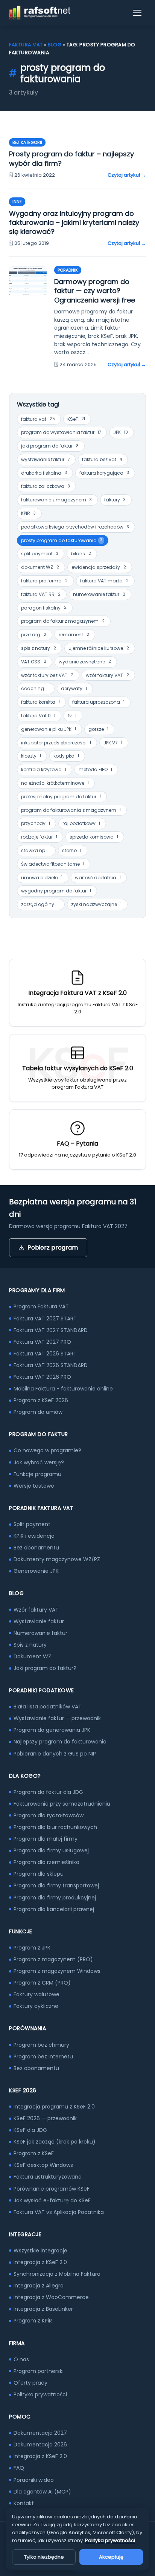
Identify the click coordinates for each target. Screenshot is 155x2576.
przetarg (34, 635)
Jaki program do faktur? (45, 1668)
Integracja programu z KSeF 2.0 (54, 2107)
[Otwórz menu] (138, 13)
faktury (115, 500)
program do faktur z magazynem (63, 621)
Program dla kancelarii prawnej (54, 1909)
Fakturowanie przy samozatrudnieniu (62, 1804)
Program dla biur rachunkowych (55, 1827)
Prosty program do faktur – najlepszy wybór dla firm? (71, 158)
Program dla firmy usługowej (51, 1850)
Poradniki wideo (34, 2480)
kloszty (31, 756)
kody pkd (66, 756)
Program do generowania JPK (52, 1730)
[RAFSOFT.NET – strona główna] (40, 13)
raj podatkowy (81, 823)
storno (72, 850)
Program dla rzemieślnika (46, 1862)
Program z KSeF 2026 (41, 1400)
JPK (121, 432)
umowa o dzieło (42, 878)
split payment (40, 554)
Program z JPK (32, 1948)
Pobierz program (53, 1248)
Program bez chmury (41, 2045)
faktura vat (38, 419)
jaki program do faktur (50, 446)
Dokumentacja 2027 (40, 2433)
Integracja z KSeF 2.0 (40, 2262)
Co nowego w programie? (47, 1450)
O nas (21, 2359)
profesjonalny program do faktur (61, 797)
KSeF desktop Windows (43, 2165)
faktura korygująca (104, 473)
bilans (81, 554)
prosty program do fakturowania (62, 540)
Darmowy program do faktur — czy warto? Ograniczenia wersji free (95, 291)
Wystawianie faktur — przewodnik (57, 1718)
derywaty (74, 688)
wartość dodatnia (98, 878)
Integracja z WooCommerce (51, 2297)
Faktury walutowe (36, 1994)
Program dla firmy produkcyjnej (55, 1898)
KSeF (76, 419)
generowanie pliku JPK (49, 729)
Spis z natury (30, 1645)
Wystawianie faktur (39, 1621)
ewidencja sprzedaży (99, 567)
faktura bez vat (102, 459)
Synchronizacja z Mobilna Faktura (57, 2274)
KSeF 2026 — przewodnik (45, 2118)
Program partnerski (39, 2371)
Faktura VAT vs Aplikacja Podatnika (59, 2212)
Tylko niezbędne (44, 2557)
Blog (55, 45)
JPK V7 (113, 743)
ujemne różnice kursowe (99, 648)
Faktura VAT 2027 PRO (42, 1342)
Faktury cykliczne (36, 2006)
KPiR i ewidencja (34, 1536)
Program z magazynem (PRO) (53, 1959)
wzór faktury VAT (107, 675)
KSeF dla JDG (30, 2130)
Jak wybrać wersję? (39, 1462)
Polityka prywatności (40, 2394)
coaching (35, 688)
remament (74, 635)
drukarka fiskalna (44, 473)
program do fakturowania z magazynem (71, 810)
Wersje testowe (34, 1486)
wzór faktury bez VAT (47, 675)
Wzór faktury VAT (36, 1610)
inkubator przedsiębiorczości (56, 743)
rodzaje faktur (39, 837)
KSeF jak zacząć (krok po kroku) (55, 2142)
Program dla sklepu (39, 1874)
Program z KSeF (34, 2153)
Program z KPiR (33, 2321)
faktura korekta (40, 702)
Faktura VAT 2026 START (45, 1354)
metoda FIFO (95, 769)
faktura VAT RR (41, 594)
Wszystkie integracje (40, 2251)
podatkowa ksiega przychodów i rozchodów (75, 527)
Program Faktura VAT (41, 1306)
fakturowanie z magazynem (56, 500)
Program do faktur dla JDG (48, 1792)
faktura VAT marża (104, 581)
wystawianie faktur (45, 459)
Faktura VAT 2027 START (45, 1319)
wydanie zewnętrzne (85, 662)
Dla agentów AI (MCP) (42, 2492)
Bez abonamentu (36, 1548)
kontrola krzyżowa (44, 769)
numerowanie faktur (99, 594)
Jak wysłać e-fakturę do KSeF (52, 2200)
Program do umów (38, 1412)
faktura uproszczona (98, 702)
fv (72, 716)
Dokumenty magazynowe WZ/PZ (57, 1559)
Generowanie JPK (36, 1571)
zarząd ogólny (40, 904)
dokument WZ (40, 567)
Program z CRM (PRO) (42, 1983)
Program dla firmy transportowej (56, 1885)
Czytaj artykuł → (127, 175)
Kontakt (24, 2503)
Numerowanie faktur (40, 1633)
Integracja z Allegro (39, 2286)
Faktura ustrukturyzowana (48, 2177)
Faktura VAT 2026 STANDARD (51, 1365)
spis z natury (39, 648)
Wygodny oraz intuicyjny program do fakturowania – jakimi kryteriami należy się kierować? (74, 223)
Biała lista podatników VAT (48, 1707)
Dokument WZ (32, 1656)
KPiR (28, 513)
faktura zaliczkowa (46, 486)
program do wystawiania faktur (61, 432)
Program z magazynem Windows (57, 1971)
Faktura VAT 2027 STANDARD (51, 1330)
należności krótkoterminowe (55, 783)
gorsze (98, 729)
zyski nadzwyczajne (96, 904)
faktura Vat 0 (38, 716)
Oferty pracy (30, 2383)
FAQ (19, 2468)
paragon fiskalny (44, 608)
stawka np (35, 850)
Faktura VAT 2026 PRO (42, 1377)
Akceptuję (111, 2557)
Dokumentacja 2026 (40, 2445)
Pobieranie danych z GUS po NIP (55, 1754)
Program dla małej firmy (46, 1839)
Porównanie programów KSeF (52, 2189)
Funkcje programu (37, 1474)
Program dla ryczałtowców (49, 1815)
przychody (36, 823)
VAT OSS (34, 662)
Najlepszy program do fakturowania (60, 1742)
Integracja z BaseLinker (43, 2309)
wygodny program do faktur (56, 891)
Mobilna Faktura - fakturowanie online (63, 1389)
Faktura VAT (26, 45)
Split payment (32, 1524)
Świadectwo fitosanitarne (53, 864)
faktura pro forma (44, 581)
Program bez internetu (43, 2057)
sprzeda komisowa (94, 837)
